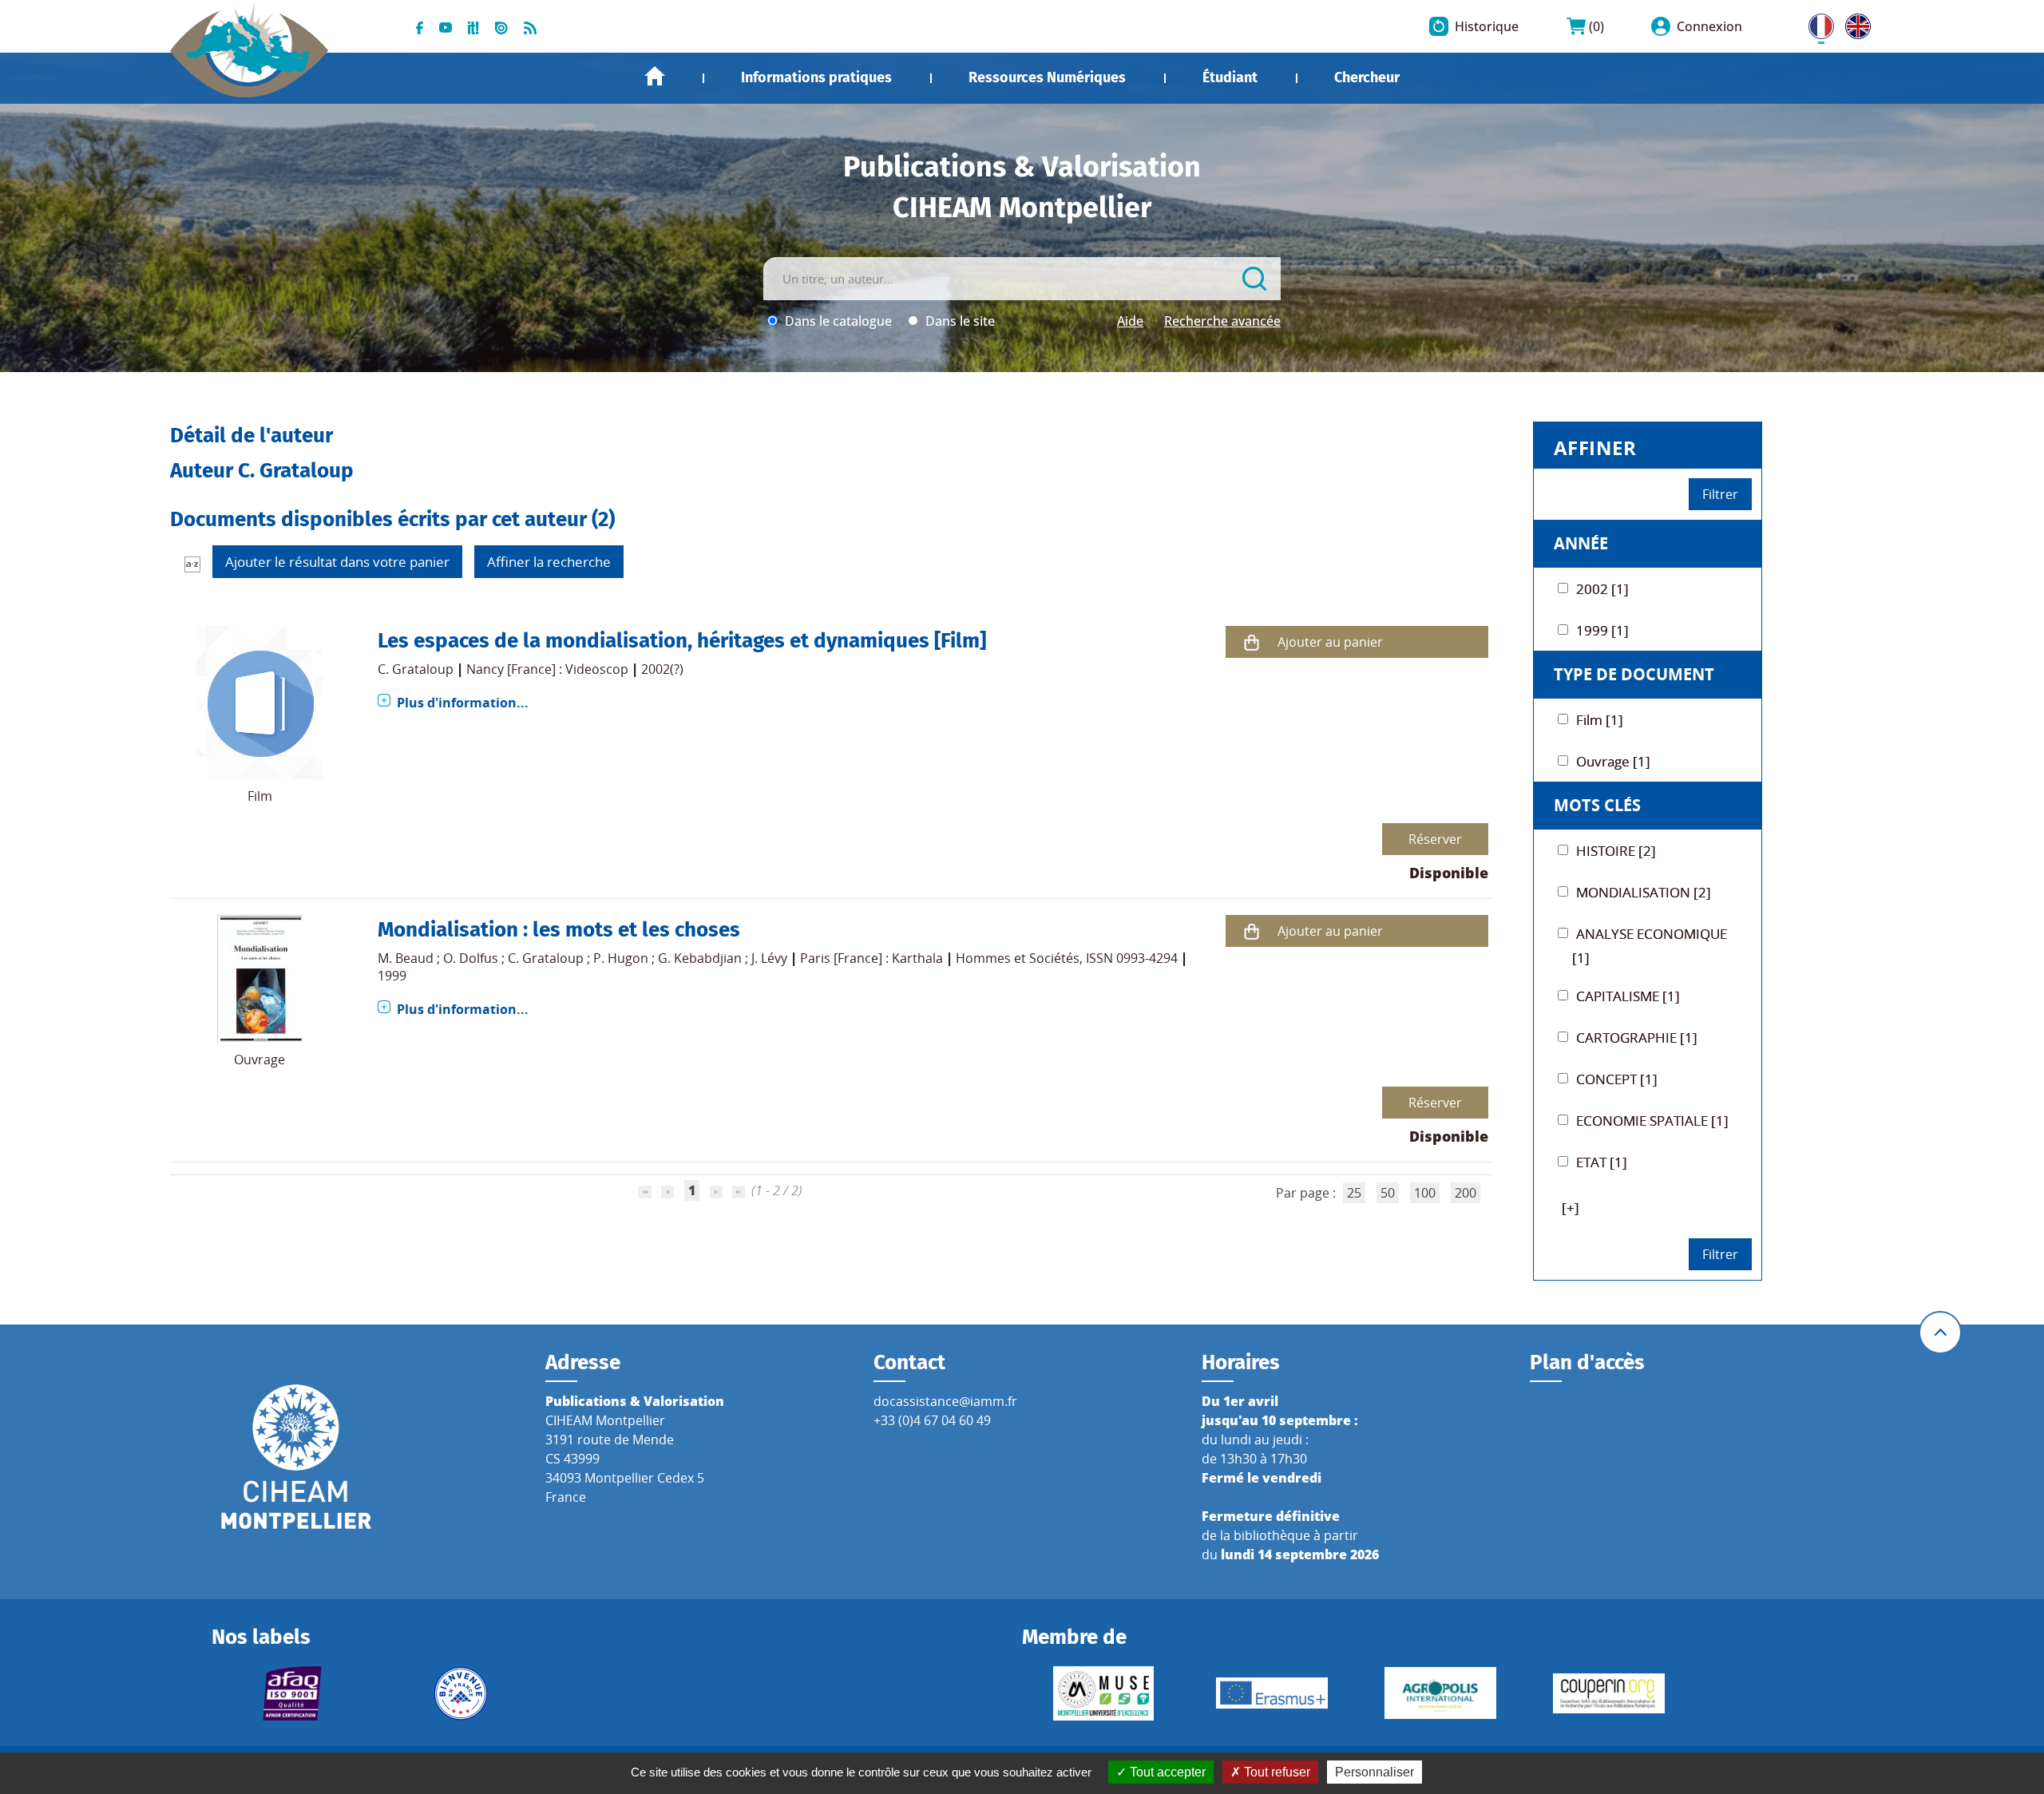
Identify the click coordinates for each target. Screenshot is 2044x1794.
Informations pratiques (816, 77)
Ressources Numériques (1047, 77)
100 (1425, 1193)
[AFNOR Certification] (293, 1693)
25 (1354, 1193)
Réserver (1435, 839)
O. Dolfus (471, 958)
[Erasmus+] (1272, 1693)
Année (1581, 543)
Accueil (655, 76)
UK (1854, 23)
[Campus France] (461, 1693)
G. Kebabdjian (700, 958)
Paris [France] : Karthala (871, 958)
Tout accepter (1166, 1772)
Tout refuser (1276, 1772)
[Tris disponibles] (192, 564)
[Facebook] (420, 26)
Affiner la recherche (549, 562)
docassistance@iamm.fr (945, 1401)
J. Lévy (769, 958)
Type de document (1634, 674)
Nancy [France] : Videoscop (547, 669)
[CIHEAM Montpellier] (296, 1455)
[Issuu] (501, 26)
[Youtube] (446, 26)
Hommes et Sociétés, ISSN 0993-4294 (1067, 958)
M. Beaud (406, 958)
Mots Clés (1597, 805)
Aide (1130, 321)
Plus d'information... (463, 703)
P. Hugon (621, 958)
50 (1388, 1193)
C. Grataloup (416, 669)
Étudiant (1230, 77)
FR (1816, 23)
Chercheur (1367, 77)
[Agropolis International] (1440, 1693)
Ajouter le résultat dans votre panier (337, 562)
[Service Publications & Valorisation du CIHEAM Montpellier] (250, 42)
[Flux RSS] (530, 26)
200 (1466, 1193)
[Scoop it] (473, 26)
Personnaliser (1375, 1772)
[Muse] (1103, 1693)
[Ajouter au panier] (1252, 642)
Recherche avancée (1222, 321)
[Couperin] (1608, 1693)
